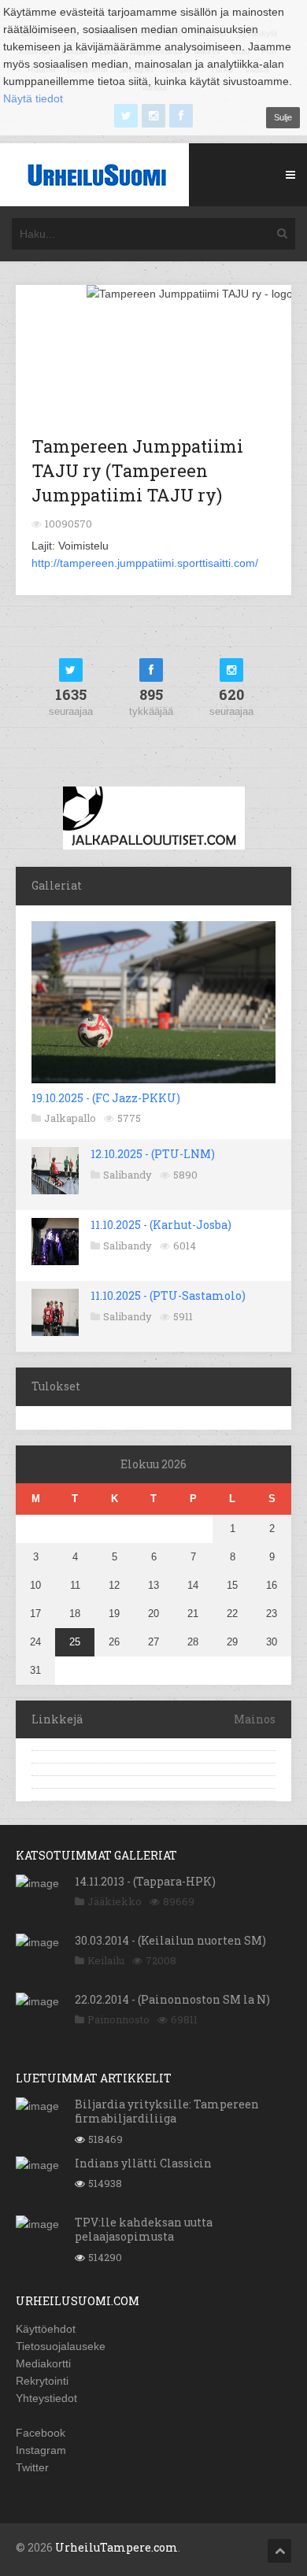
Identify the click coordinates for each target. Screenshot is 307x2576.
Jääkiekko (115, 1901)
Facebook (41, 2433)
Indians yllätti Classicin (143, 2163)
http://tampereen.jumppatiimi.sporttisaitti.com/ (145, 563)
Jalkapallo (70, 1118)
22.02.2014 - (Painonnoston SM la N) (172, 1999)
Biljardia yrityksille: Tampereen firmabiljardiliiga (167, 2111)
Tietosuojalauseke (61, 2346)
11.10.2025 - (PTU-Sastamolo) (168, 1295)
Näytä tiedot (33, 98)
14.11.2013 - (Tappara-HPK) (145, 1881)
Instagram (41, 2450)
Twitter (32, 2467)
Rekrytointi (42, 2381)
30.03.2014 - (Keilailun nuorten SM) (170, 1940)
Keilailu (106, 1960)
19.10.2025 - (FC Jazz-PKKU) (106, 1098)
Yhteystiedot (46, 2398)
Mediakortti (43, 2363)
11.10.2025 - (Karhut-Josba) (161, 1225)
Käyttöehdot (46, 2329)
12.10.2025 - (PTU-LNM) (153, 1154)
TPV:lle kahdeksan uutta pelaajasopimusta (144, 2229)
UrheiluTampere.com (117, 2547)
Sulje (283, 117)
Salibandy (128, 1175)
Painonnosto (118, 2019)
